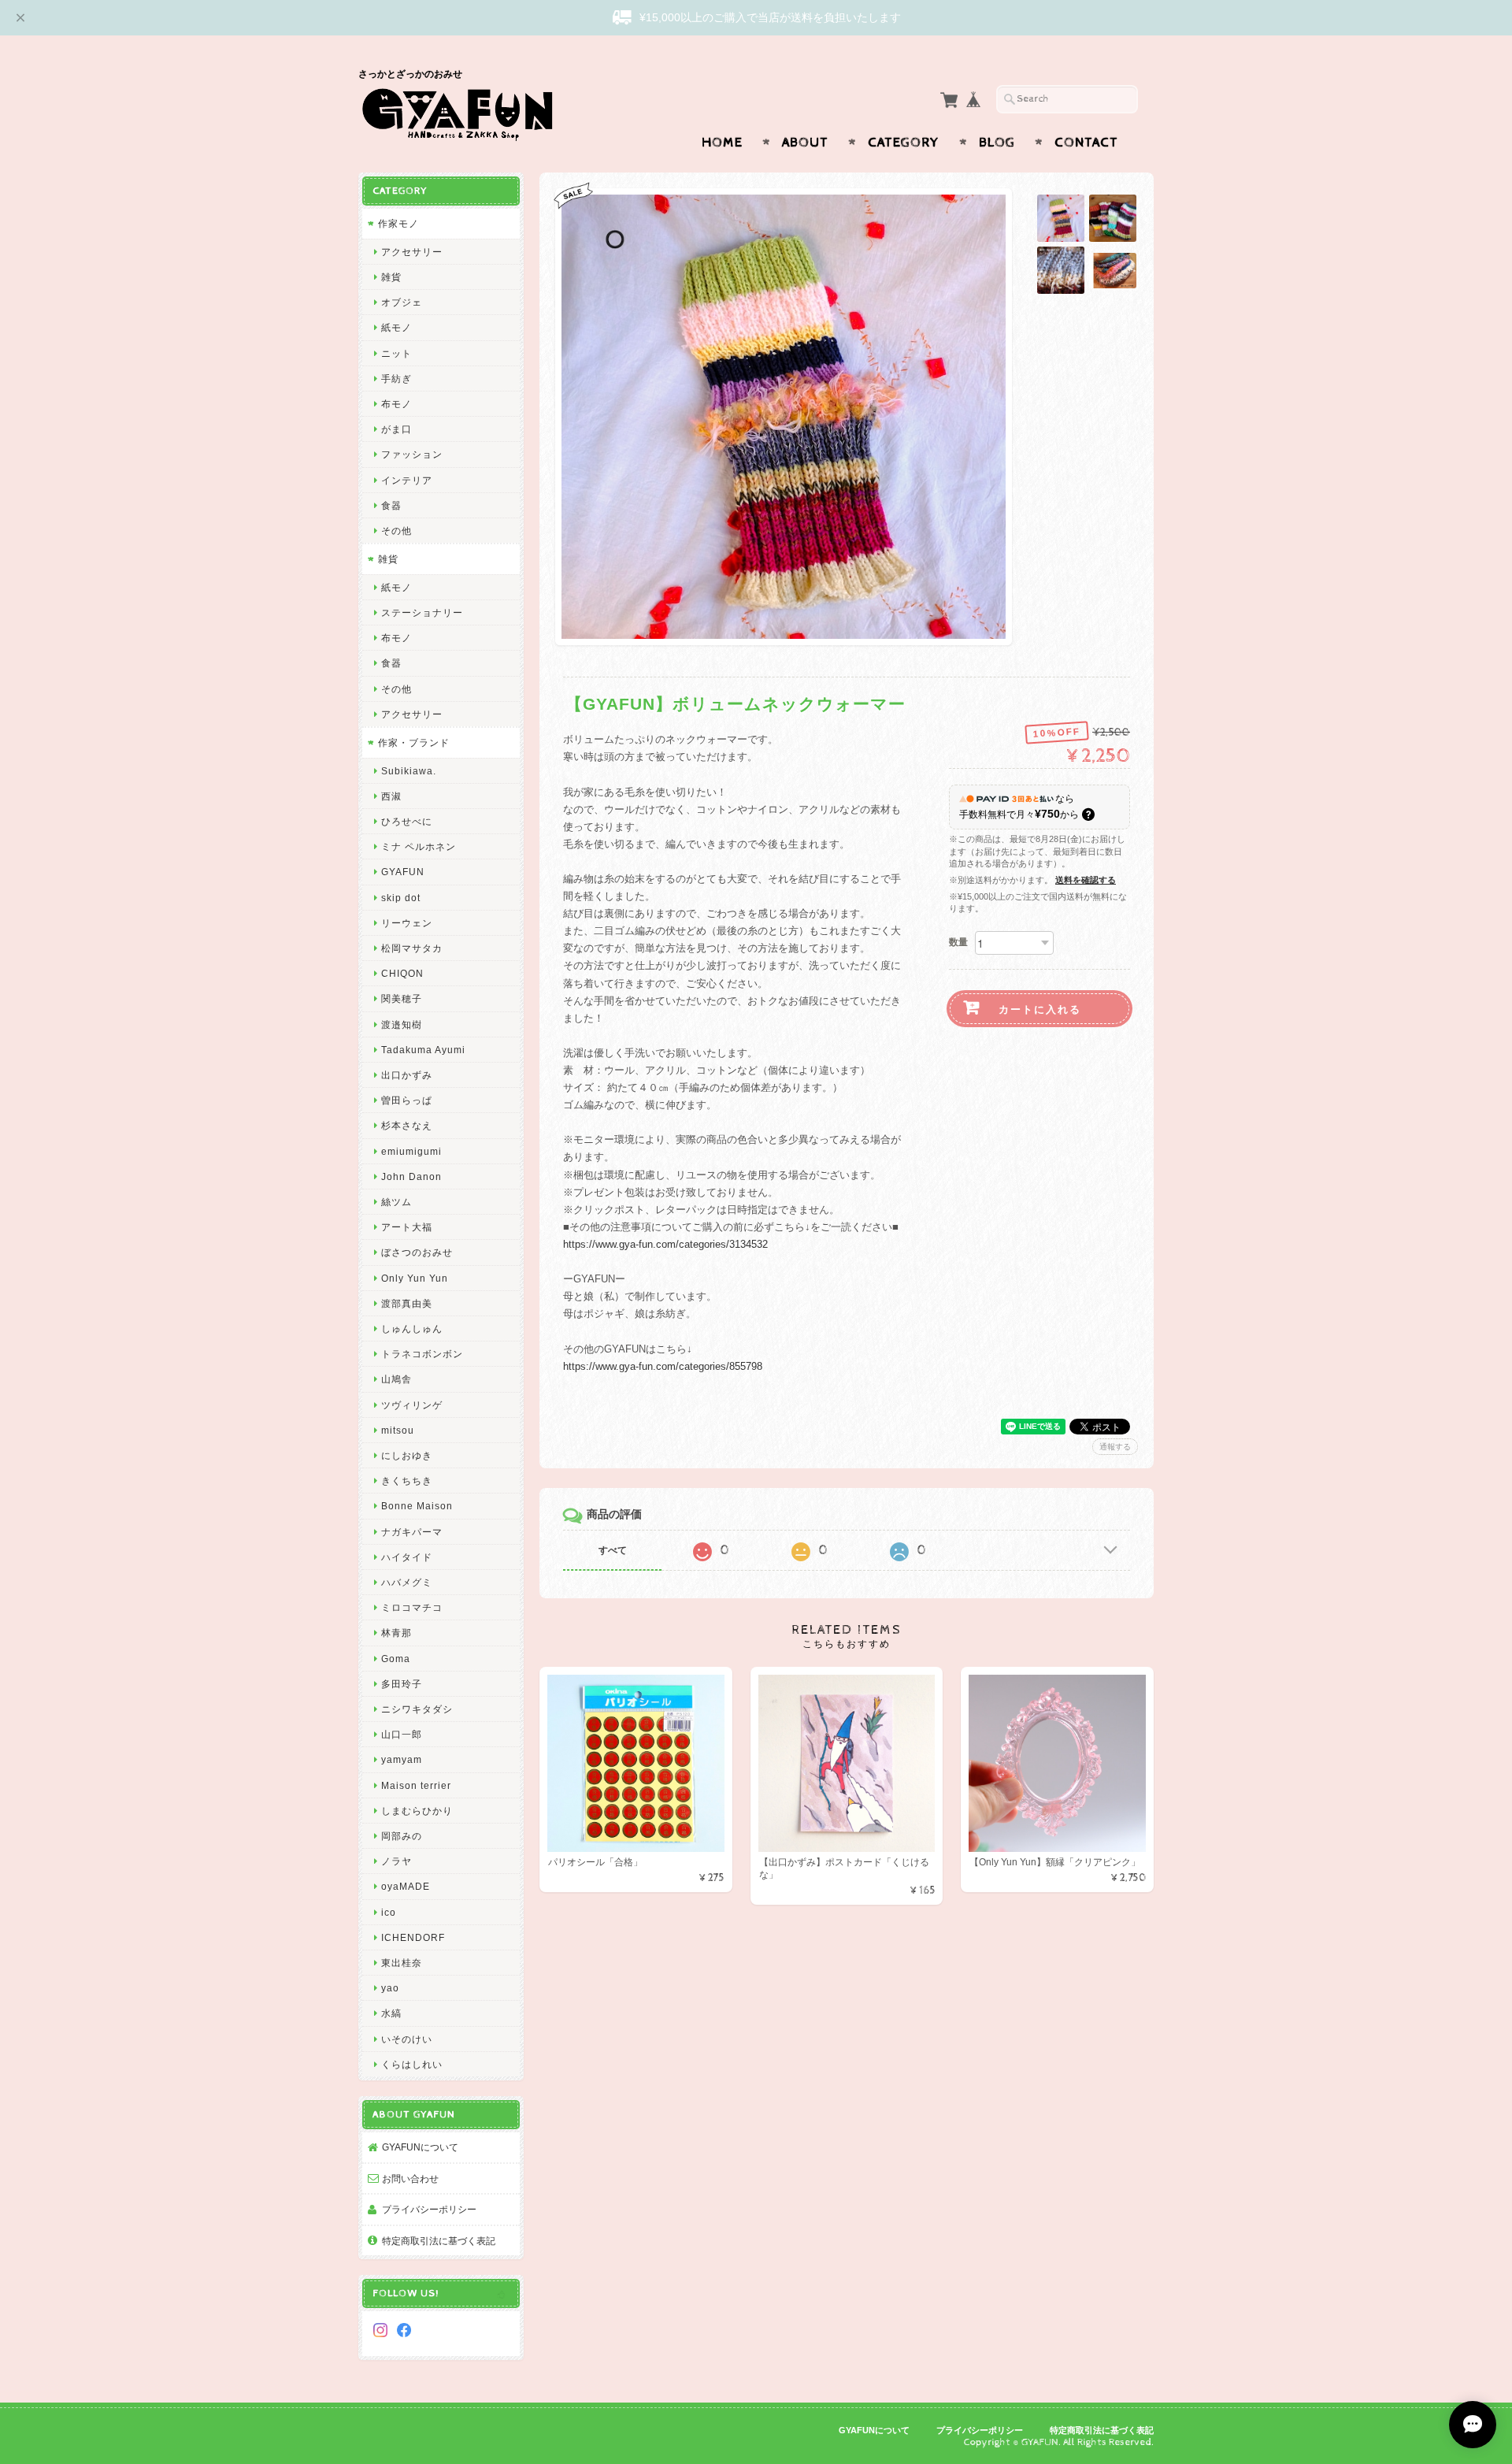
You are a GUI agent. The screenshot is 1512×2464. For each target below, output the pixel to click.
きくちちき (407, 1481)
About (805, 143)
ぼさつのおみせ (417, 1252)
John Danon (411, 1176)
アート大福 (407, 1227)
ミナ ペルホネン (419, 846)
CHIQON (402, 973)
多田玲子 (402, 1684)
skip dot (401, 898)
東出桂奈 (402, 1963)
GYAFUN (403, 872)
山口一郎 (402, 1734)
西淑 (391, 796)
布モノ (397, 404)
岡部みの (402, 1836)
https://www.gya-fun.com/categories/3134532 (665, 1244)
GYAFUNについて (420, 2147)
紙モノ (397, 327)
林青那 (397, 1633)
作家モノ (398, 223)
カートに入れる (1040, 1009)
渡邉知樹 (402, 1024)
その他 (397, 531)
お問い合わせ (410, 2178)
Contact (1086, 143)
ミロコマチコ (412, 1607)
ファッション (412, 454)
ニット (397, 353)
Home (722, 143)
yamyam (402, 1759)
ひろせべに (407, 821)
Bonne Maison (417, 1506)
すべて (613, 1550)
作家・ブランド (414, 742)
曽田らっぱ (407, 1100)
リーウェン (407, 923)
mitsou (398, 1430)
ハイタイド (407, 1557)
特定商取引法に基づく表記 (439, 2241)
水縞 (391, 2013)
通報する (1115, 1447)
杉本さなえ (407, 1125)
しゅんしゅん (412, 1328)
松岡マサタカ (412, 948)
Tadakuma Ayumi (423, 1050)
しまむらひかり (417, 1811)
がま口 (397, 429)
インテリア (407, 480)
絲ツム (397, 1202)
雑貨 (391, 277)
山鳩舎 (397, 1379)
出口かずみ (407, 1075)
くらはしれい (412, 2064)
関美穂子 (402, 998)
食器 (391, 505)
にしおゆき (407, 1455)
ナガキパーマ (412, 1532)
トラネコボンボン (422, 1354)
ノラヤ (397, 1861)
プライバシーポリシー (429, 2209)
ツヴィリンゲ (412, 1405)
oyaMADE (406, 1886)
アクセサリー (412, 252)
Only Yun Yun (415, 1278)
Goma (396, 1659)
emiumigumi (411, 1151)
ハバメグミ (407, 1582)
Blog (997, 143)
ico (389, 1912)
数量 (958, 942)
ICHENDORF (413, 1937)
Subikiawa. (409, 771)
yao (390, 1988)
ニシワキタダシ (417, 1709)
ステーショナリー (422, 612)
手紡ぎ (397, 379)
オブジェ (402, 302)
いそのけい (407, 2039)
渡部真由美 (407, 1303)
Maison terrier (416, 1785)
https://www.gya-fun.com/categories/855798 (663, 1366)
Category (904, 143)
